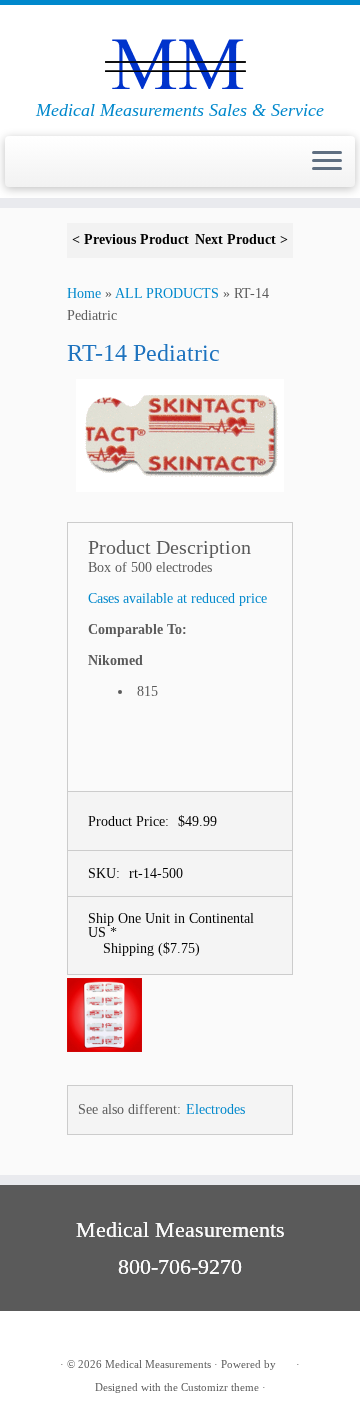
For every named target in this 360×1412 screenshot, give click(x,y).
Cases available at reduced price (177, 598)
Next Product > (241, 239)
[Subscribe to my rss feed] (31, 1333)
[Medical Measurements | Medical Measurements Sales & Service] (180, 52)
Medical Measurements (158, 1364)
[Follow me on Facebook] (53, 1333)
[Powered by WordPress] (286, 1361)
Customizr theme (220, 1387)
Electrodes (215, 1109)
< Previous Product (130, 239)
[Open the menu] (327, 162)
